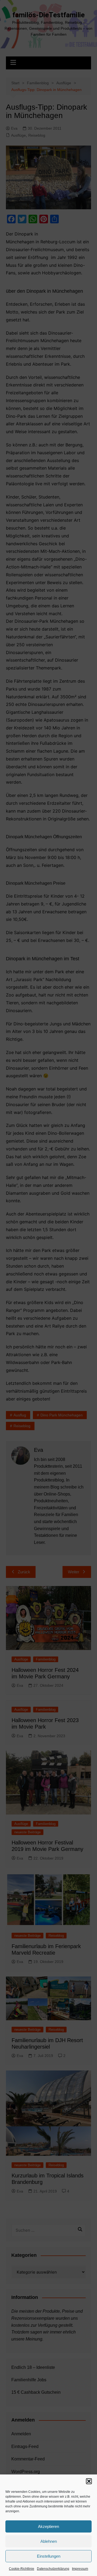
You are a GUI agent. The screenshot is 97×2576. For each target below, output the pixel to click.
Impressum (80, 2569)
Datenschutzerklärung (53, 2569)
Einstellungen (49, 2556)
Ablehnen (49, 2541)
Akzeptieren (48, 2526)
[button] (89, 2481)
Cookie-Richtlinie (22, 2569)
